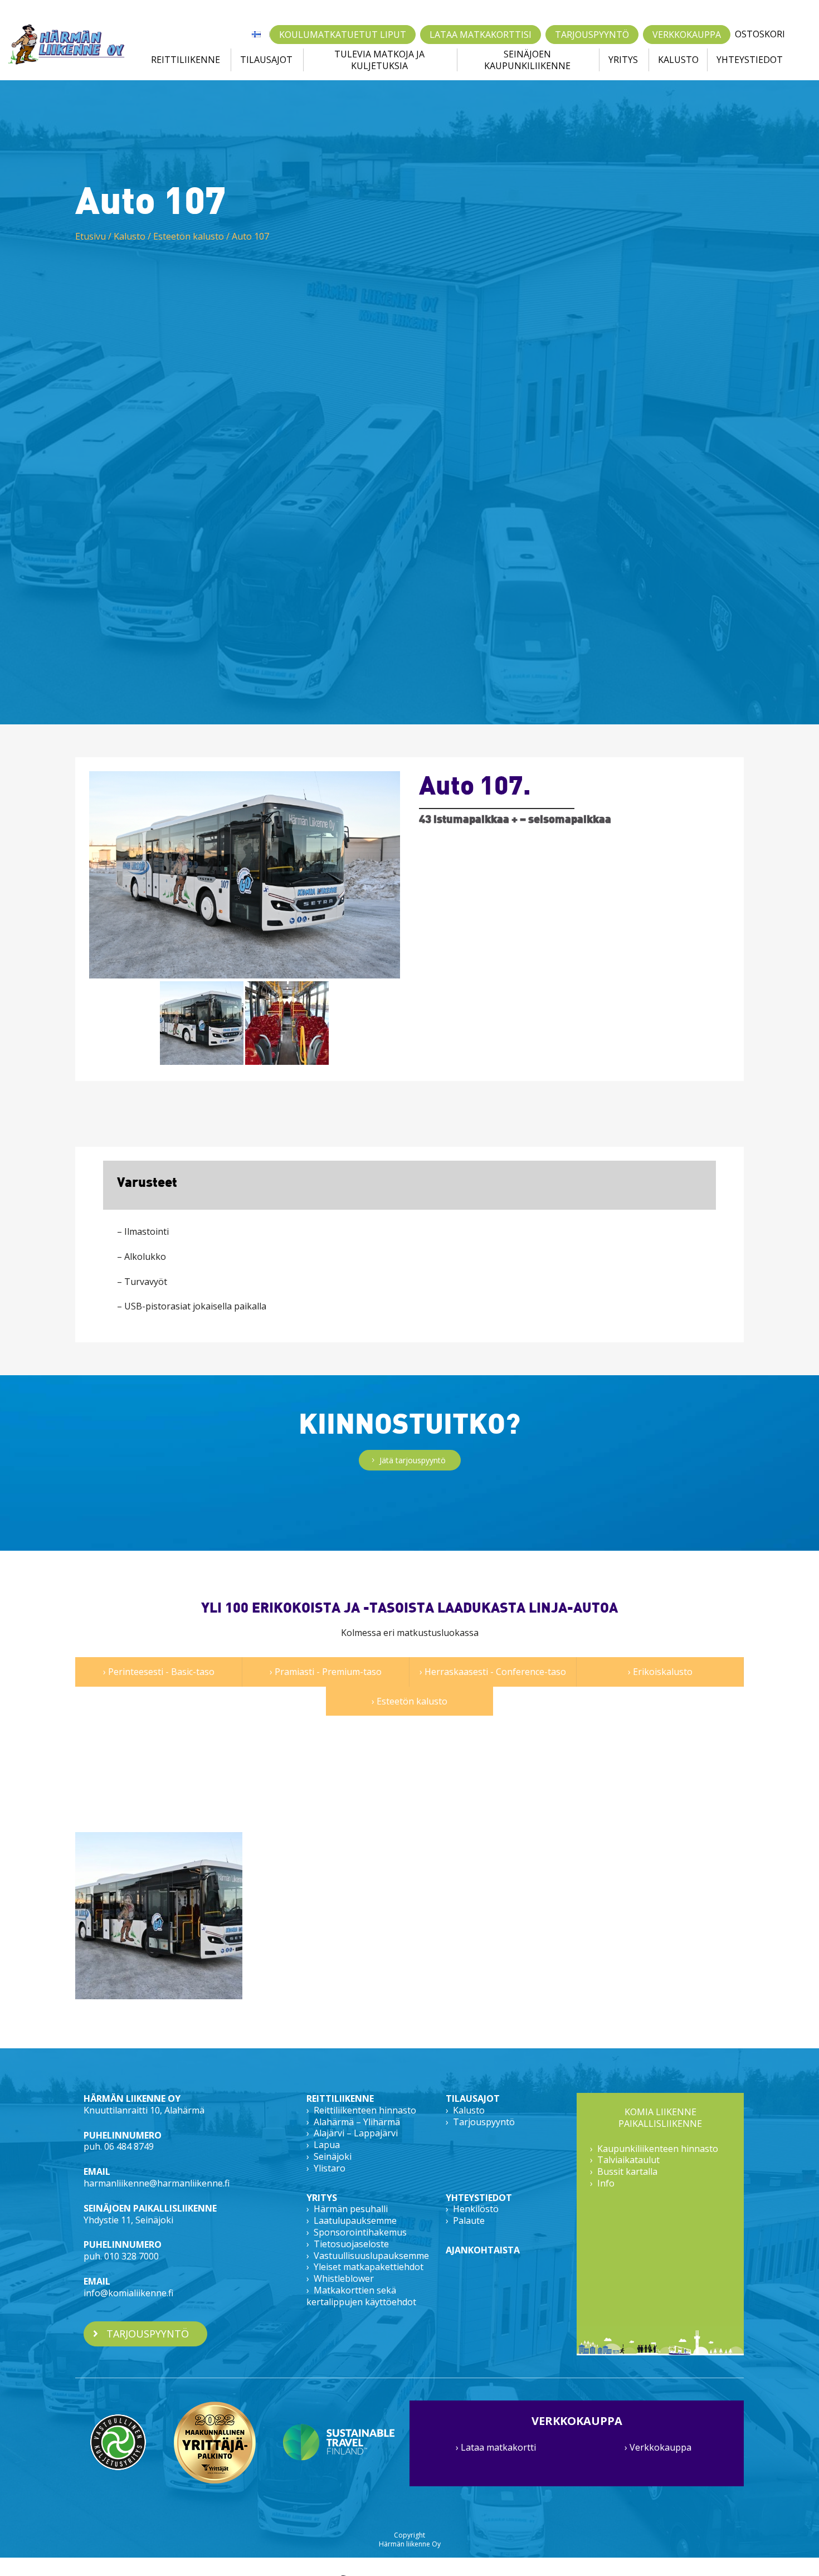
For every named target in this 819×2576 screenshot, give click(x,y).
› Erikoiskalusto (660, 1672)
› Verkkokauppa (658, 2447)
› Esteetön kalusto (409, 1701)
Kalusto (678, 60)
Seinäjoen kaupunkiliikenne (527, 60)
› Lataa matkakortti (496, 2447)
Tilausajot (266, 60)
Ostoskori (760, 34)
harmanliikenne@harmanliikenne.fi (157, 2183)
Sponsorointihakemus (360, 2232)
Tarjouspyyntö (592, 35)
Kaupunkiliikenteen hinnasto (658, 2149)
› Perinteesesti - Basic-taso (159, 1672)
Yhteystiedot (750, 60)
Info (606, 2183)
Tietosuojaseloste (351, 2244)
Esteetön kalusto (189, 236)
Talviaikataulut (628, 2160)
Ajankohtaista (483, 2250)
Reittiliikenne (186, 60)
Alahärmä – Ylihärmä (357, 2122)
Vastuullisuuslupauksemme (371, 2256)
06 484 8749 (129, 2146)
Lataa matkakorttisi (481, 35)
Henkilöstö (476, 2209)
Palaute (469, 2220)
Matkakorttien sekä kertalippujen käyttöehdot (361, 2296)
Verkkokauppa (687, 35)
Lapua (327, 2145)
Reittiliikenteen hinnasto (365, 2110)
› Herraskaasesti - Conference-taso (493, 1672)
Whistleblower (344, 2278)
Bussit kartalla (627, 2171)
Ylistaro (330, 2168)
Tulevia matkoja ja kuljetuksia (379, 60)
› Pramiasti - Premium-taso (326, 1672)
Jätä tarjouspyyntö (413, 1460)
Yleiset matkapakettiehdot (369, 2267)
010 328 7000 (131, 2256)
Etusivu (91, 236)
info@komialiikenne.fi (128, 2293)
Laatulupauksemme (355, 2220)
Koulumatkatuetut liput (343, 35)
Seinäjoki (333, 2156)
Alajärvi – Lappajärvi (356, 2133)
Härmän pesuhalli (351, 2209)
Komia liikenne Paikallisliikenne (660, 2118)
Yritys (623, 60)
